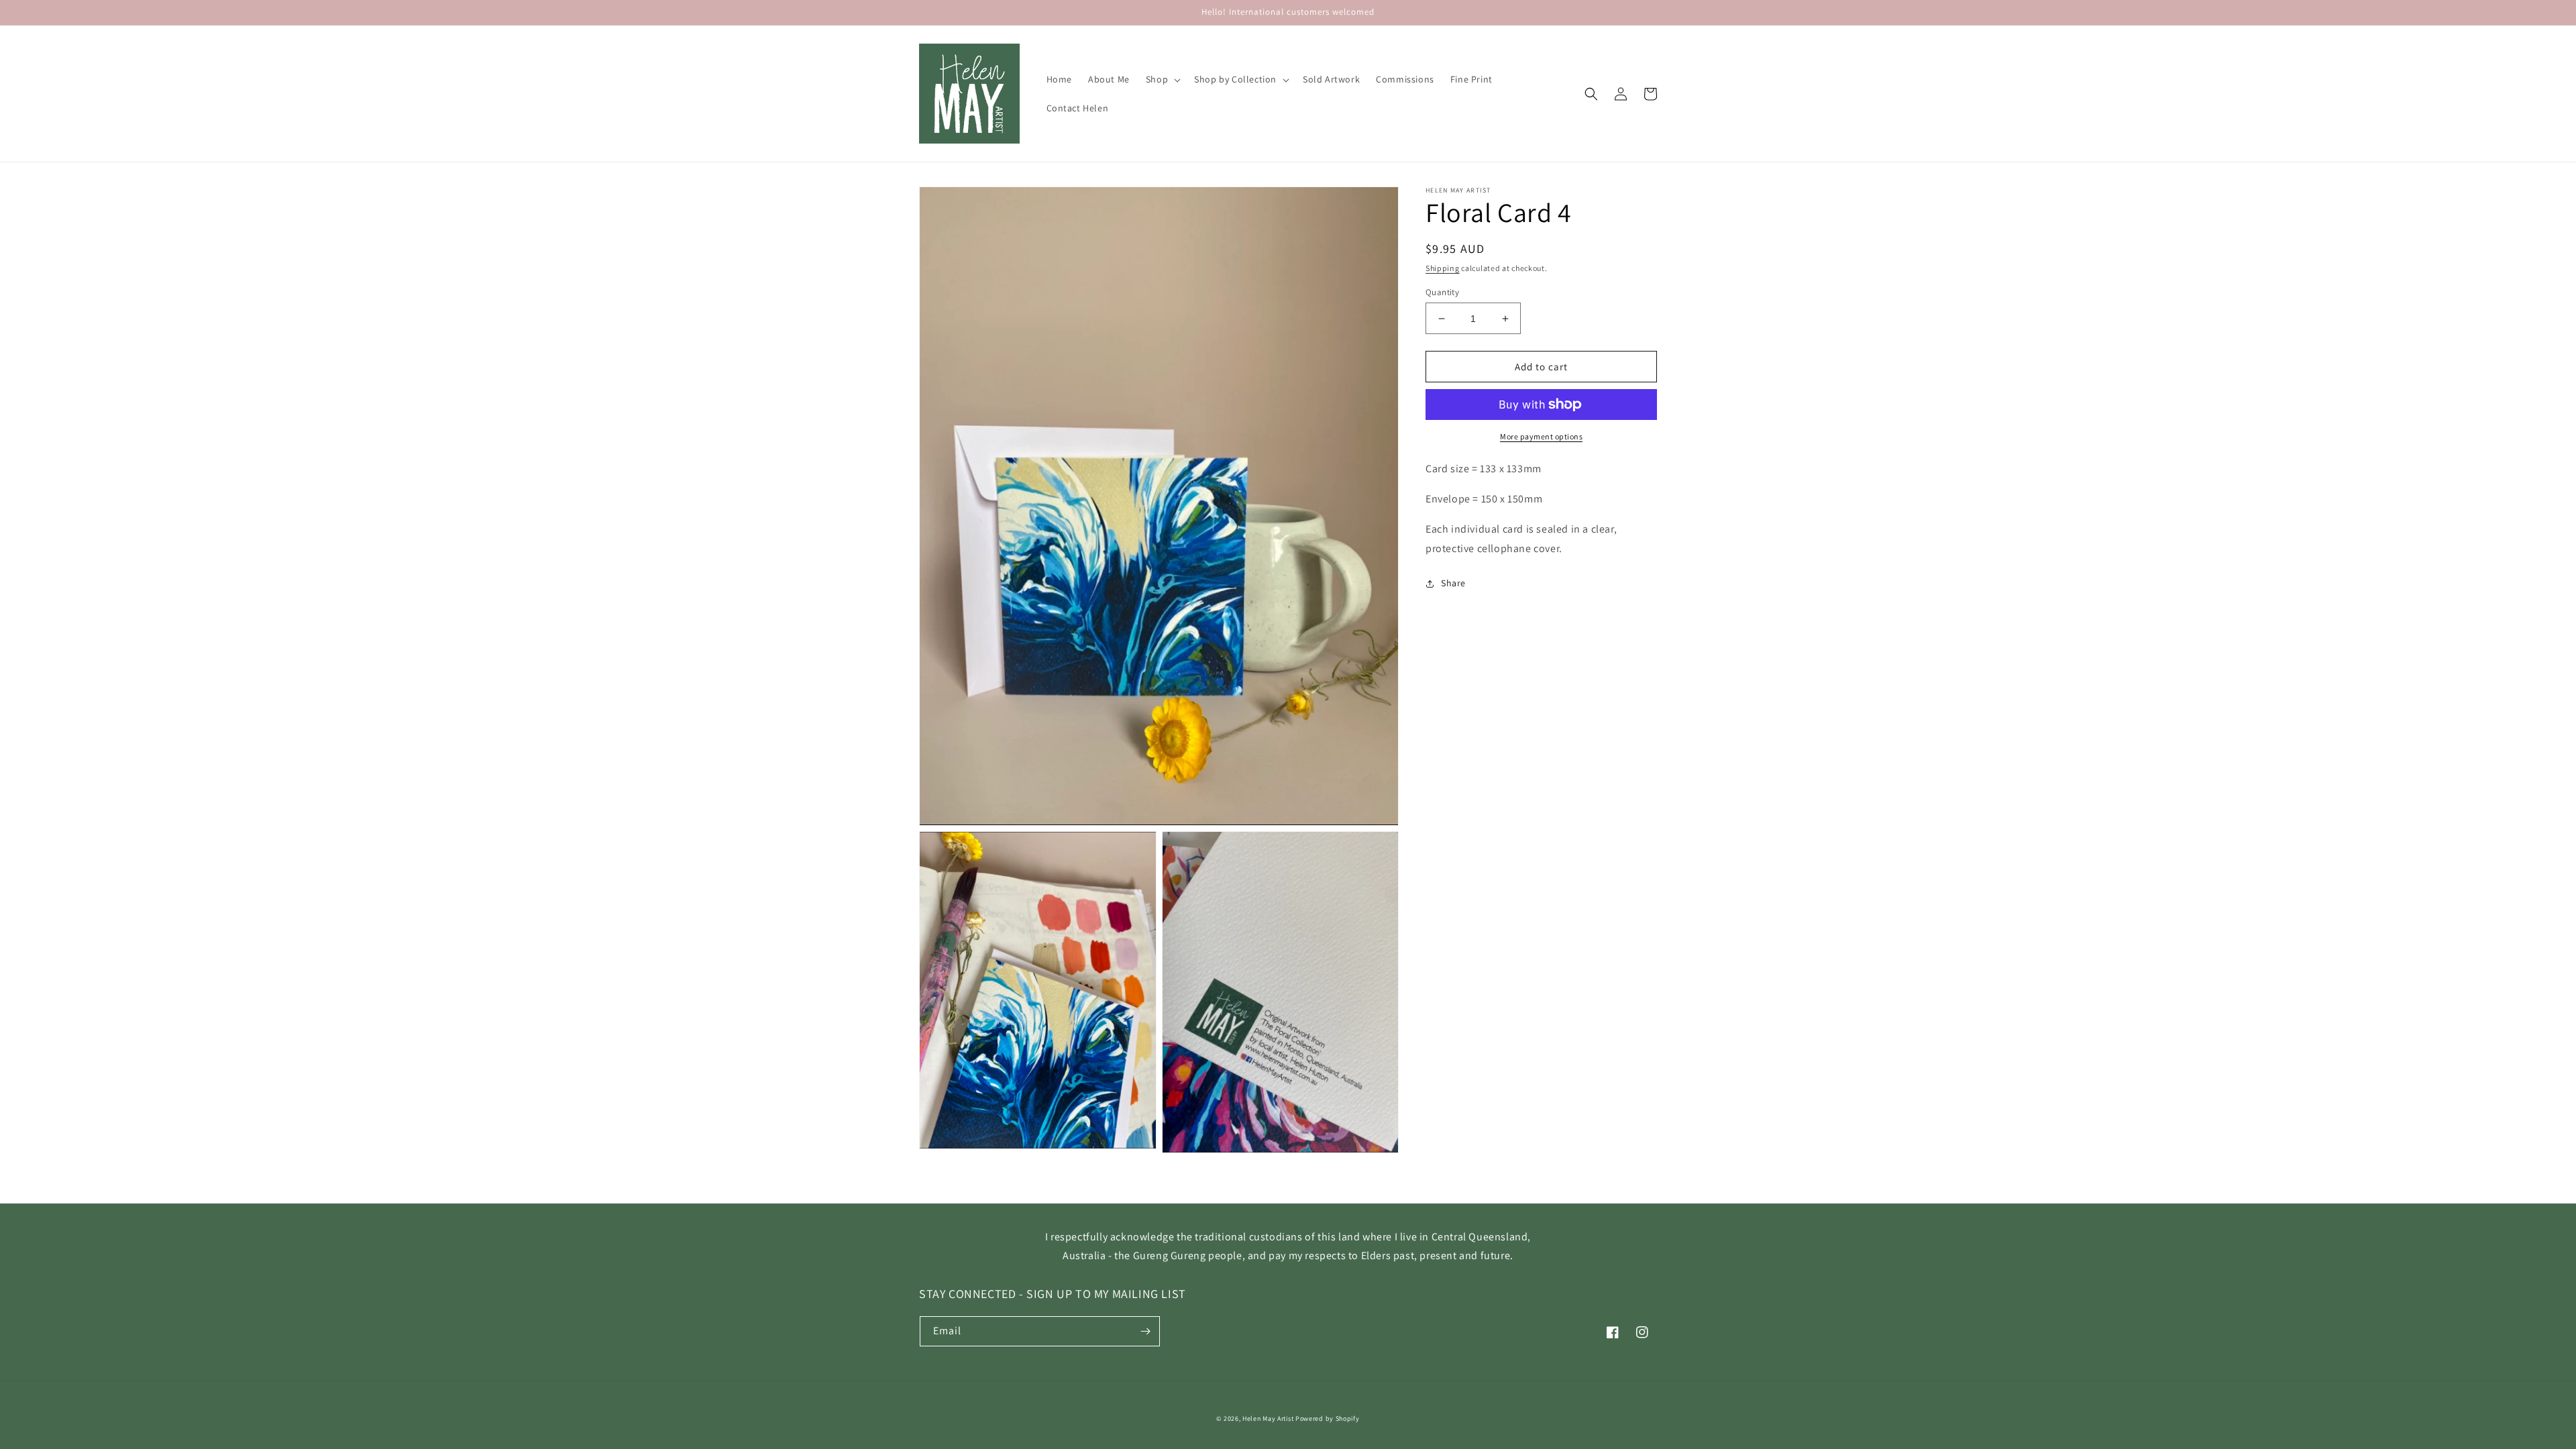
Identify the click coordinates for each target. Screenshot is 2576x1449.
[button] (1162, 79)
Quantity (1442, 292)
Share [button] (1453, 583)
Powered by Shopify (1328, 1418)
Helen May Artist (1268, 1418)
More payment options (1541, 436)
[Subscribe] (1145, 1331)
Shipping (1443, 268)
